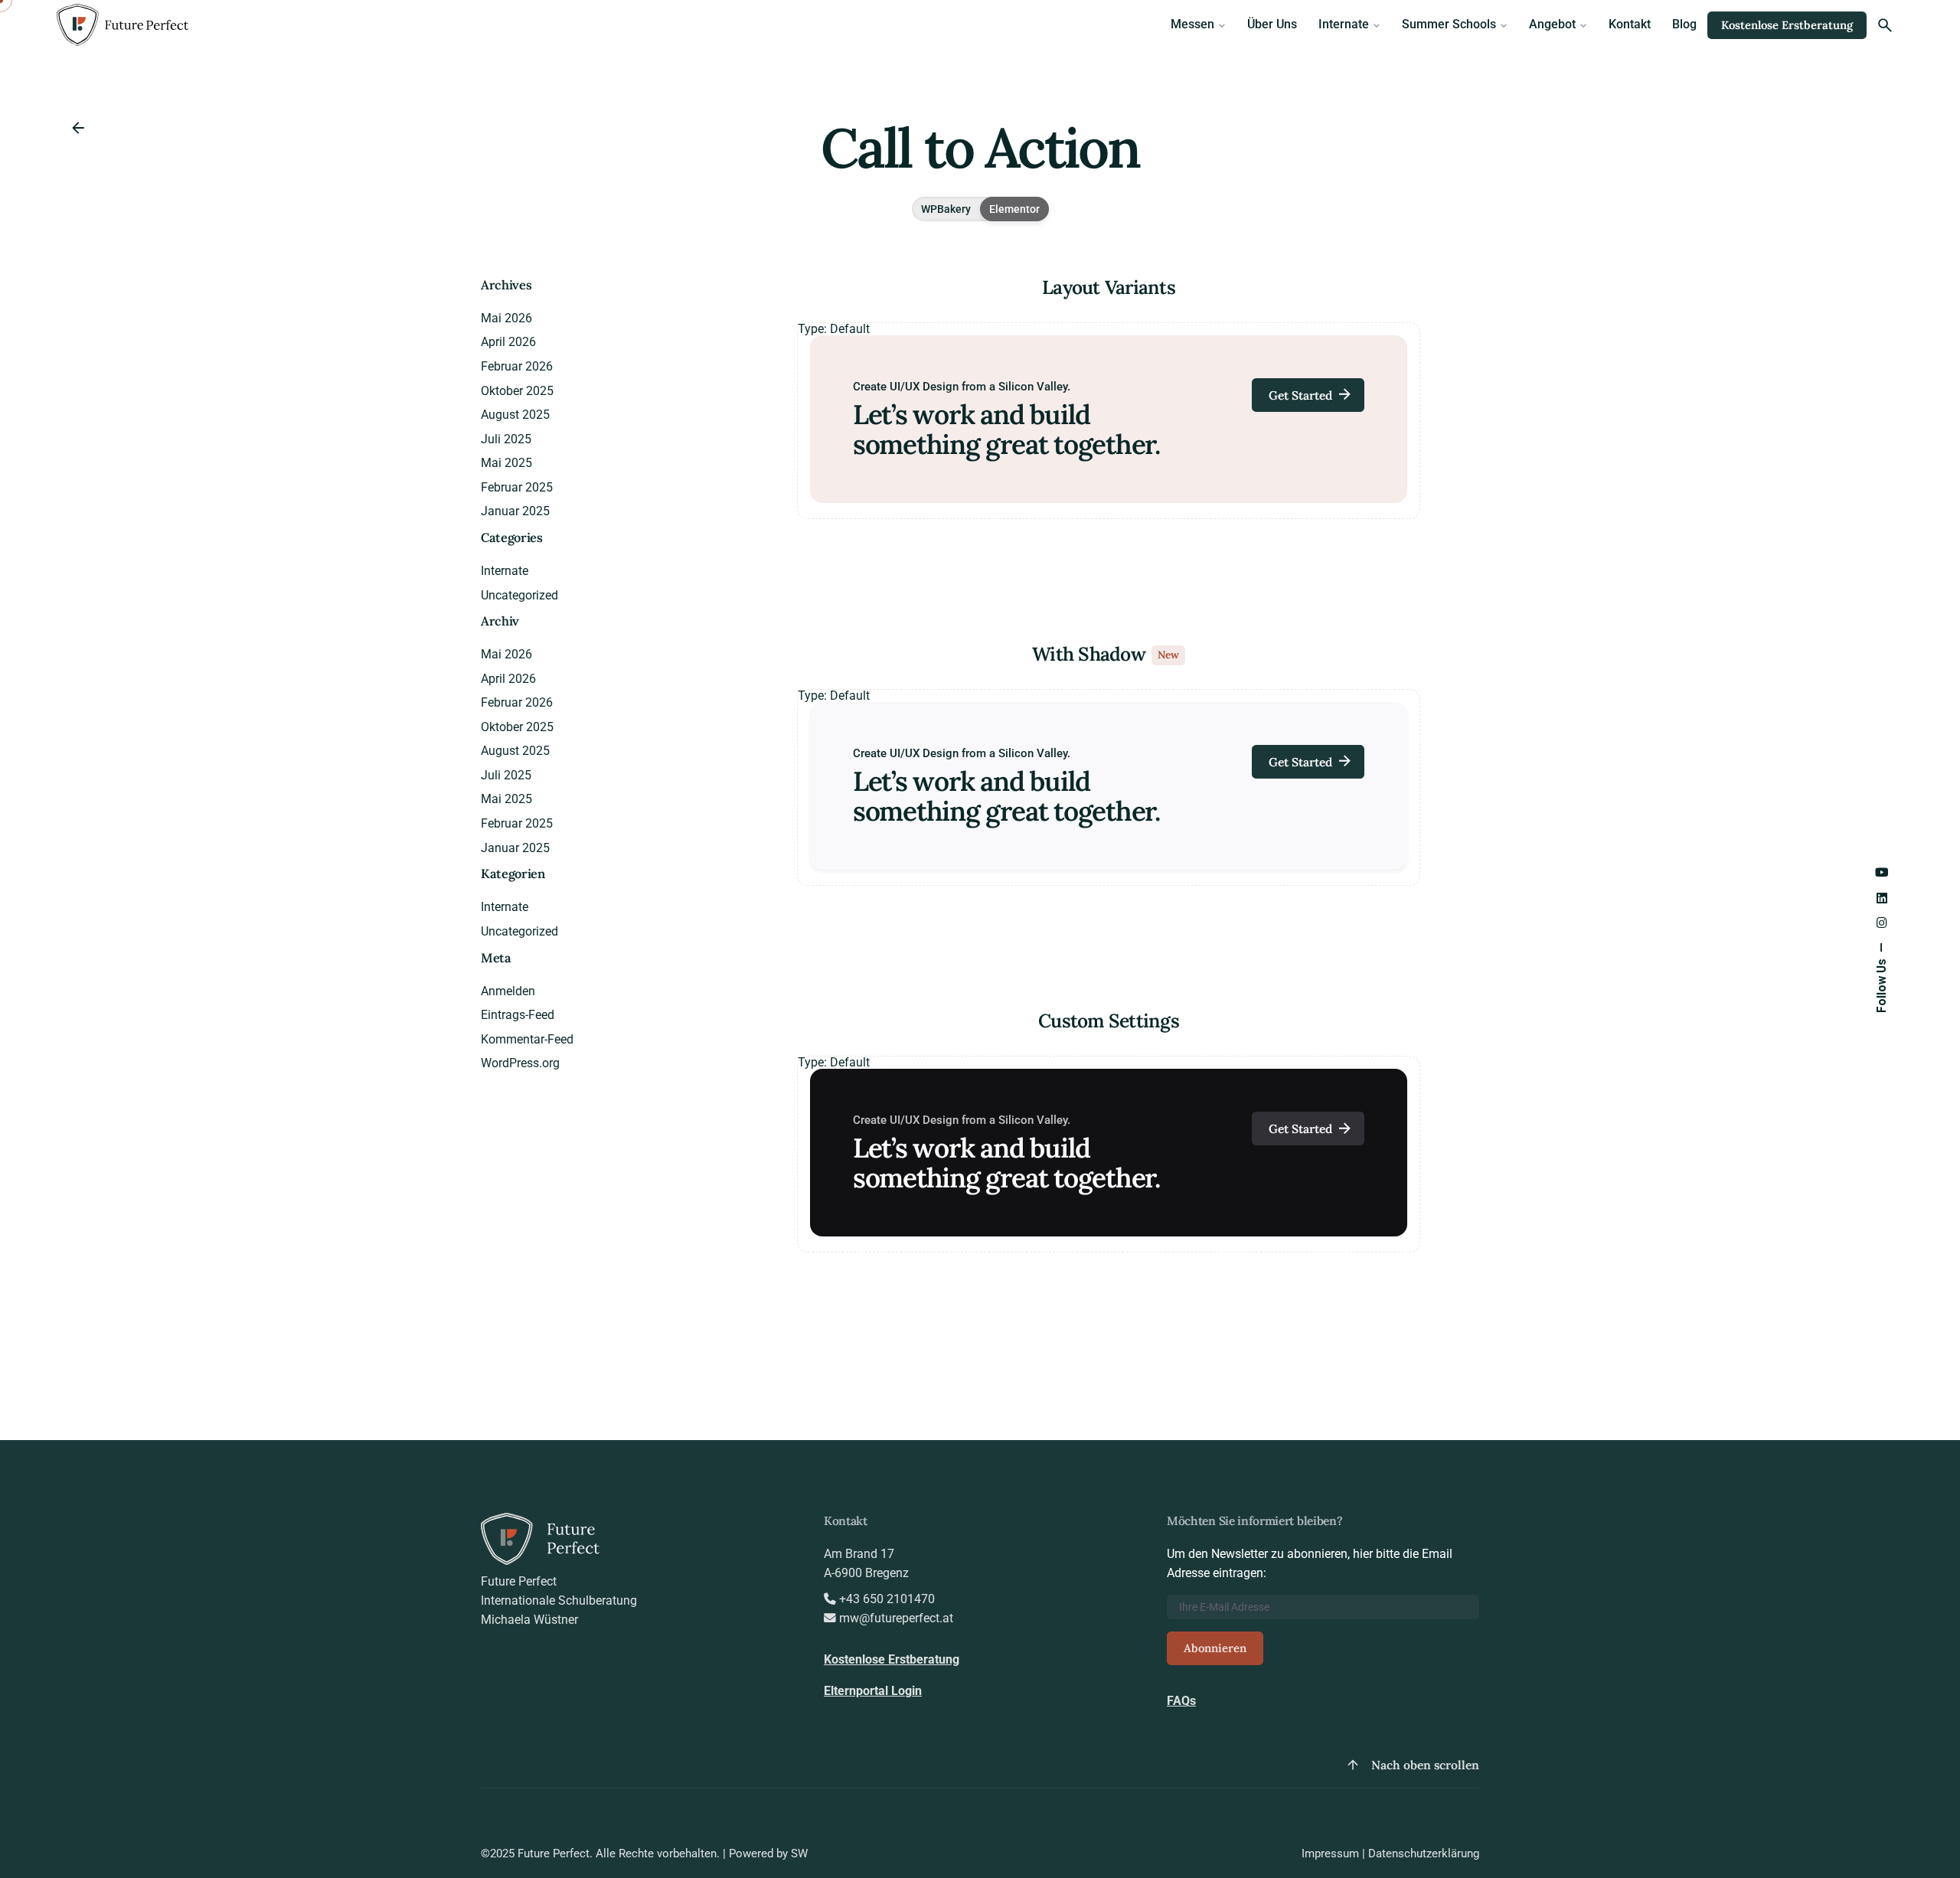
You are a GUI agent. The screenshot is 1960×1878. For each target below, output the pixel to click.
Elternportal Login (873, 1691)
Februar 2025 (517, 488)
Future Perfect (554, 1854)
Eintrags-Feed (518, 1015)
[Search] (1885, 25)
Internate (505, 571)
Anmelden (508, 991)
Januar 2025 (515, 511)
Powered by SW (768, 1854)
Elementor (1014, 209)
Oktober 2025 (517, 391)
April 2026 (508, 342)
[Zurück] (78, 128)
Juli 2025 (506, 439)
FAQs (1181, 1701)
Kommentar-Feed (527, 1040)
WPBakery (946, 209)
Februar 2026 (517, 367)
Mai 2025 (506, 463)
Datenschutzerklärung (1424, 1854)
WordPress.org (520, 1063)
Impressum (1330, 1854)
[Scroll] (1353, 1765)
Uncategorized (519, 596)
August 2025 (515, 415)
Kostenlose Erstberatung (1787, 25)
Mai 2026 (506, 318)
